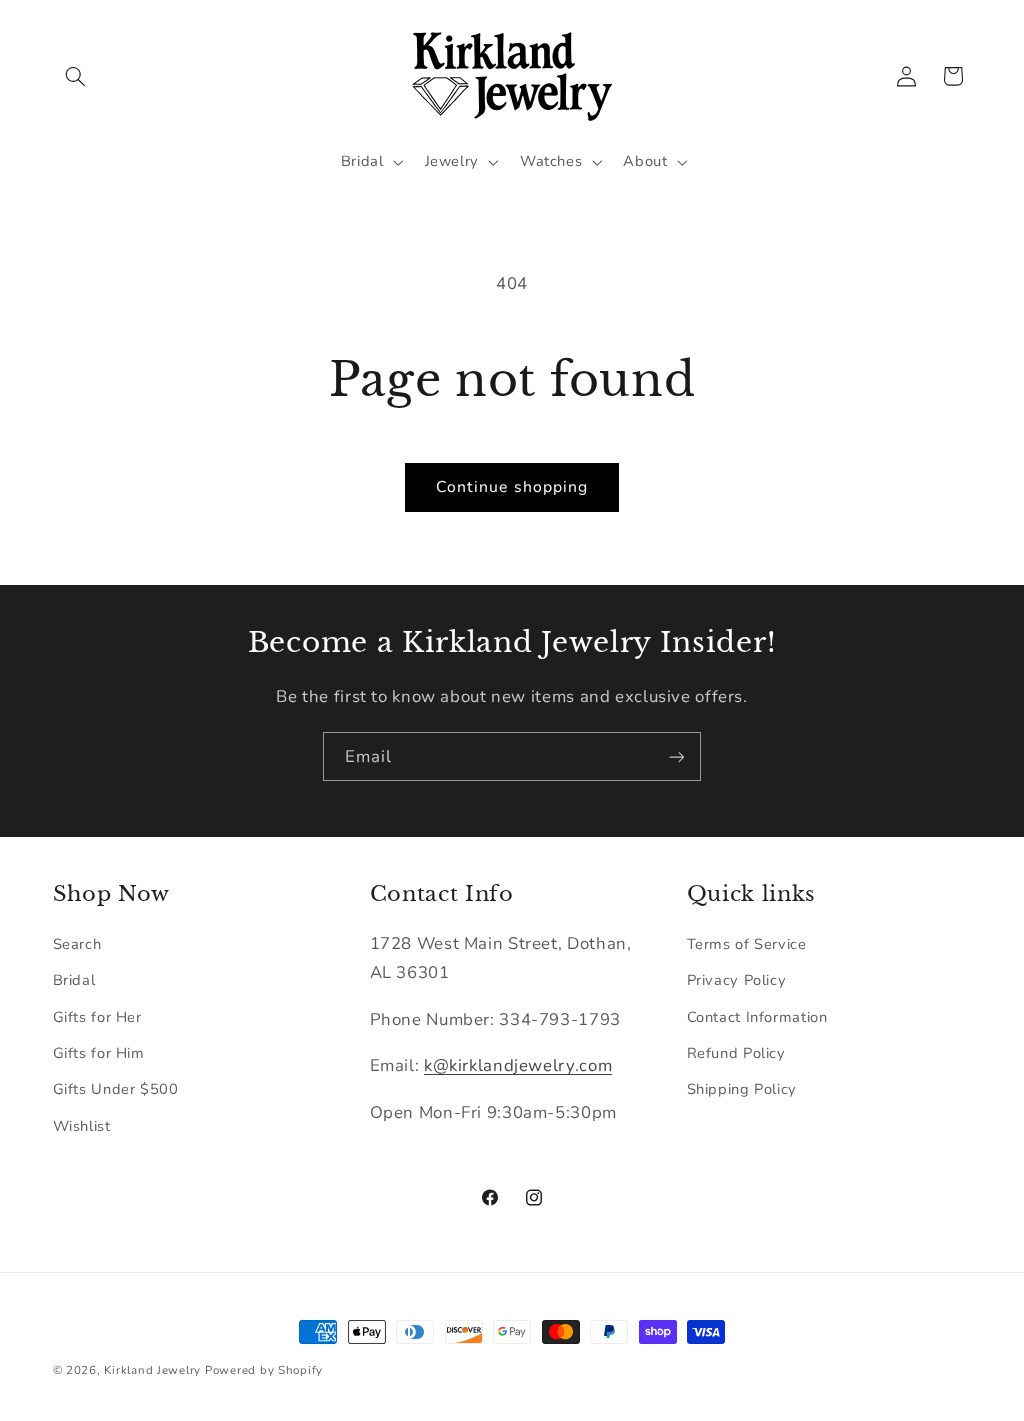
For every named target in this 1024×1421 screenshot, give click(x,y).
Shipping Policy (742, 1089)
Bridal (74, 980)
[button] (76, 76)
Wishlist (82, 1126)
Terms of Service (747, 944)
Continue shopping (512, 487)
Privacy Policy (737, 980)
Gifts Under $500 (116, 1089)
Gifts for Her (97, 1017)
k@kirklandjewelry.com (518, 1065)
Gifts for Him (99, 1053)
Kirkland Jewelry (152, 1370)
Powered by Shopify (264, 1370)
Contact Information (757, 1017)
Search (77, 944)
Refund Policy (736, 1053)
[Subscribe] (677, 756)
